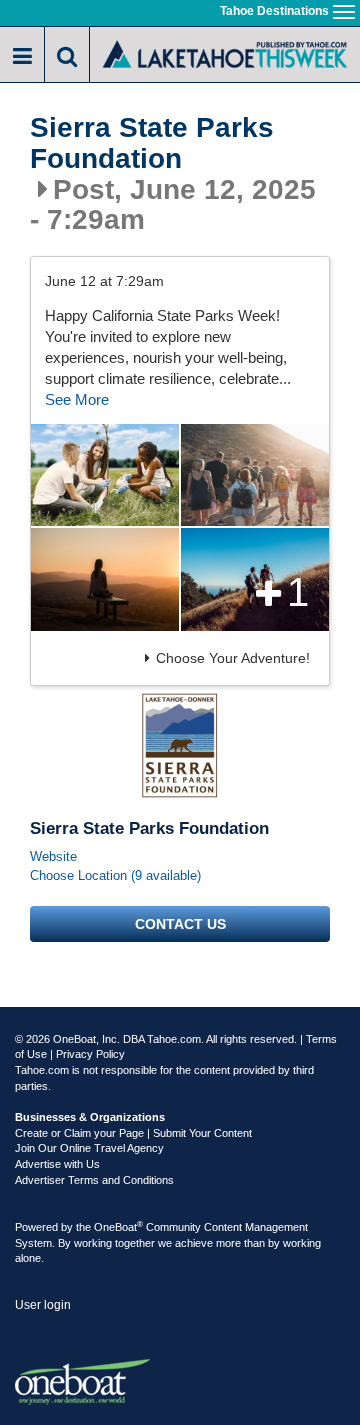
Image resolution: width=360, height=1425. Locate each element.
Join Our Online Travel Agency (89, 1148)
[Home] (225, 52)
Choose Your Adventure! (233, 658)
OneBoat (118, 1227)
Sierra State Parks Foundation (152, 143)
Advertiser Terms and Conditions (94, 1180)
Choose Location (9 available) (115, 875)
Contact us (180, 924)
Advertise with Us (57, 1164)
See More (77, 399)
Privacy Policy (90, 1054)
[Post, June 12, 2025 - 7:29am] (105, 475)
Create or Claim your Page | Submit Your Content (133, 1133)
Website (53, 856)
